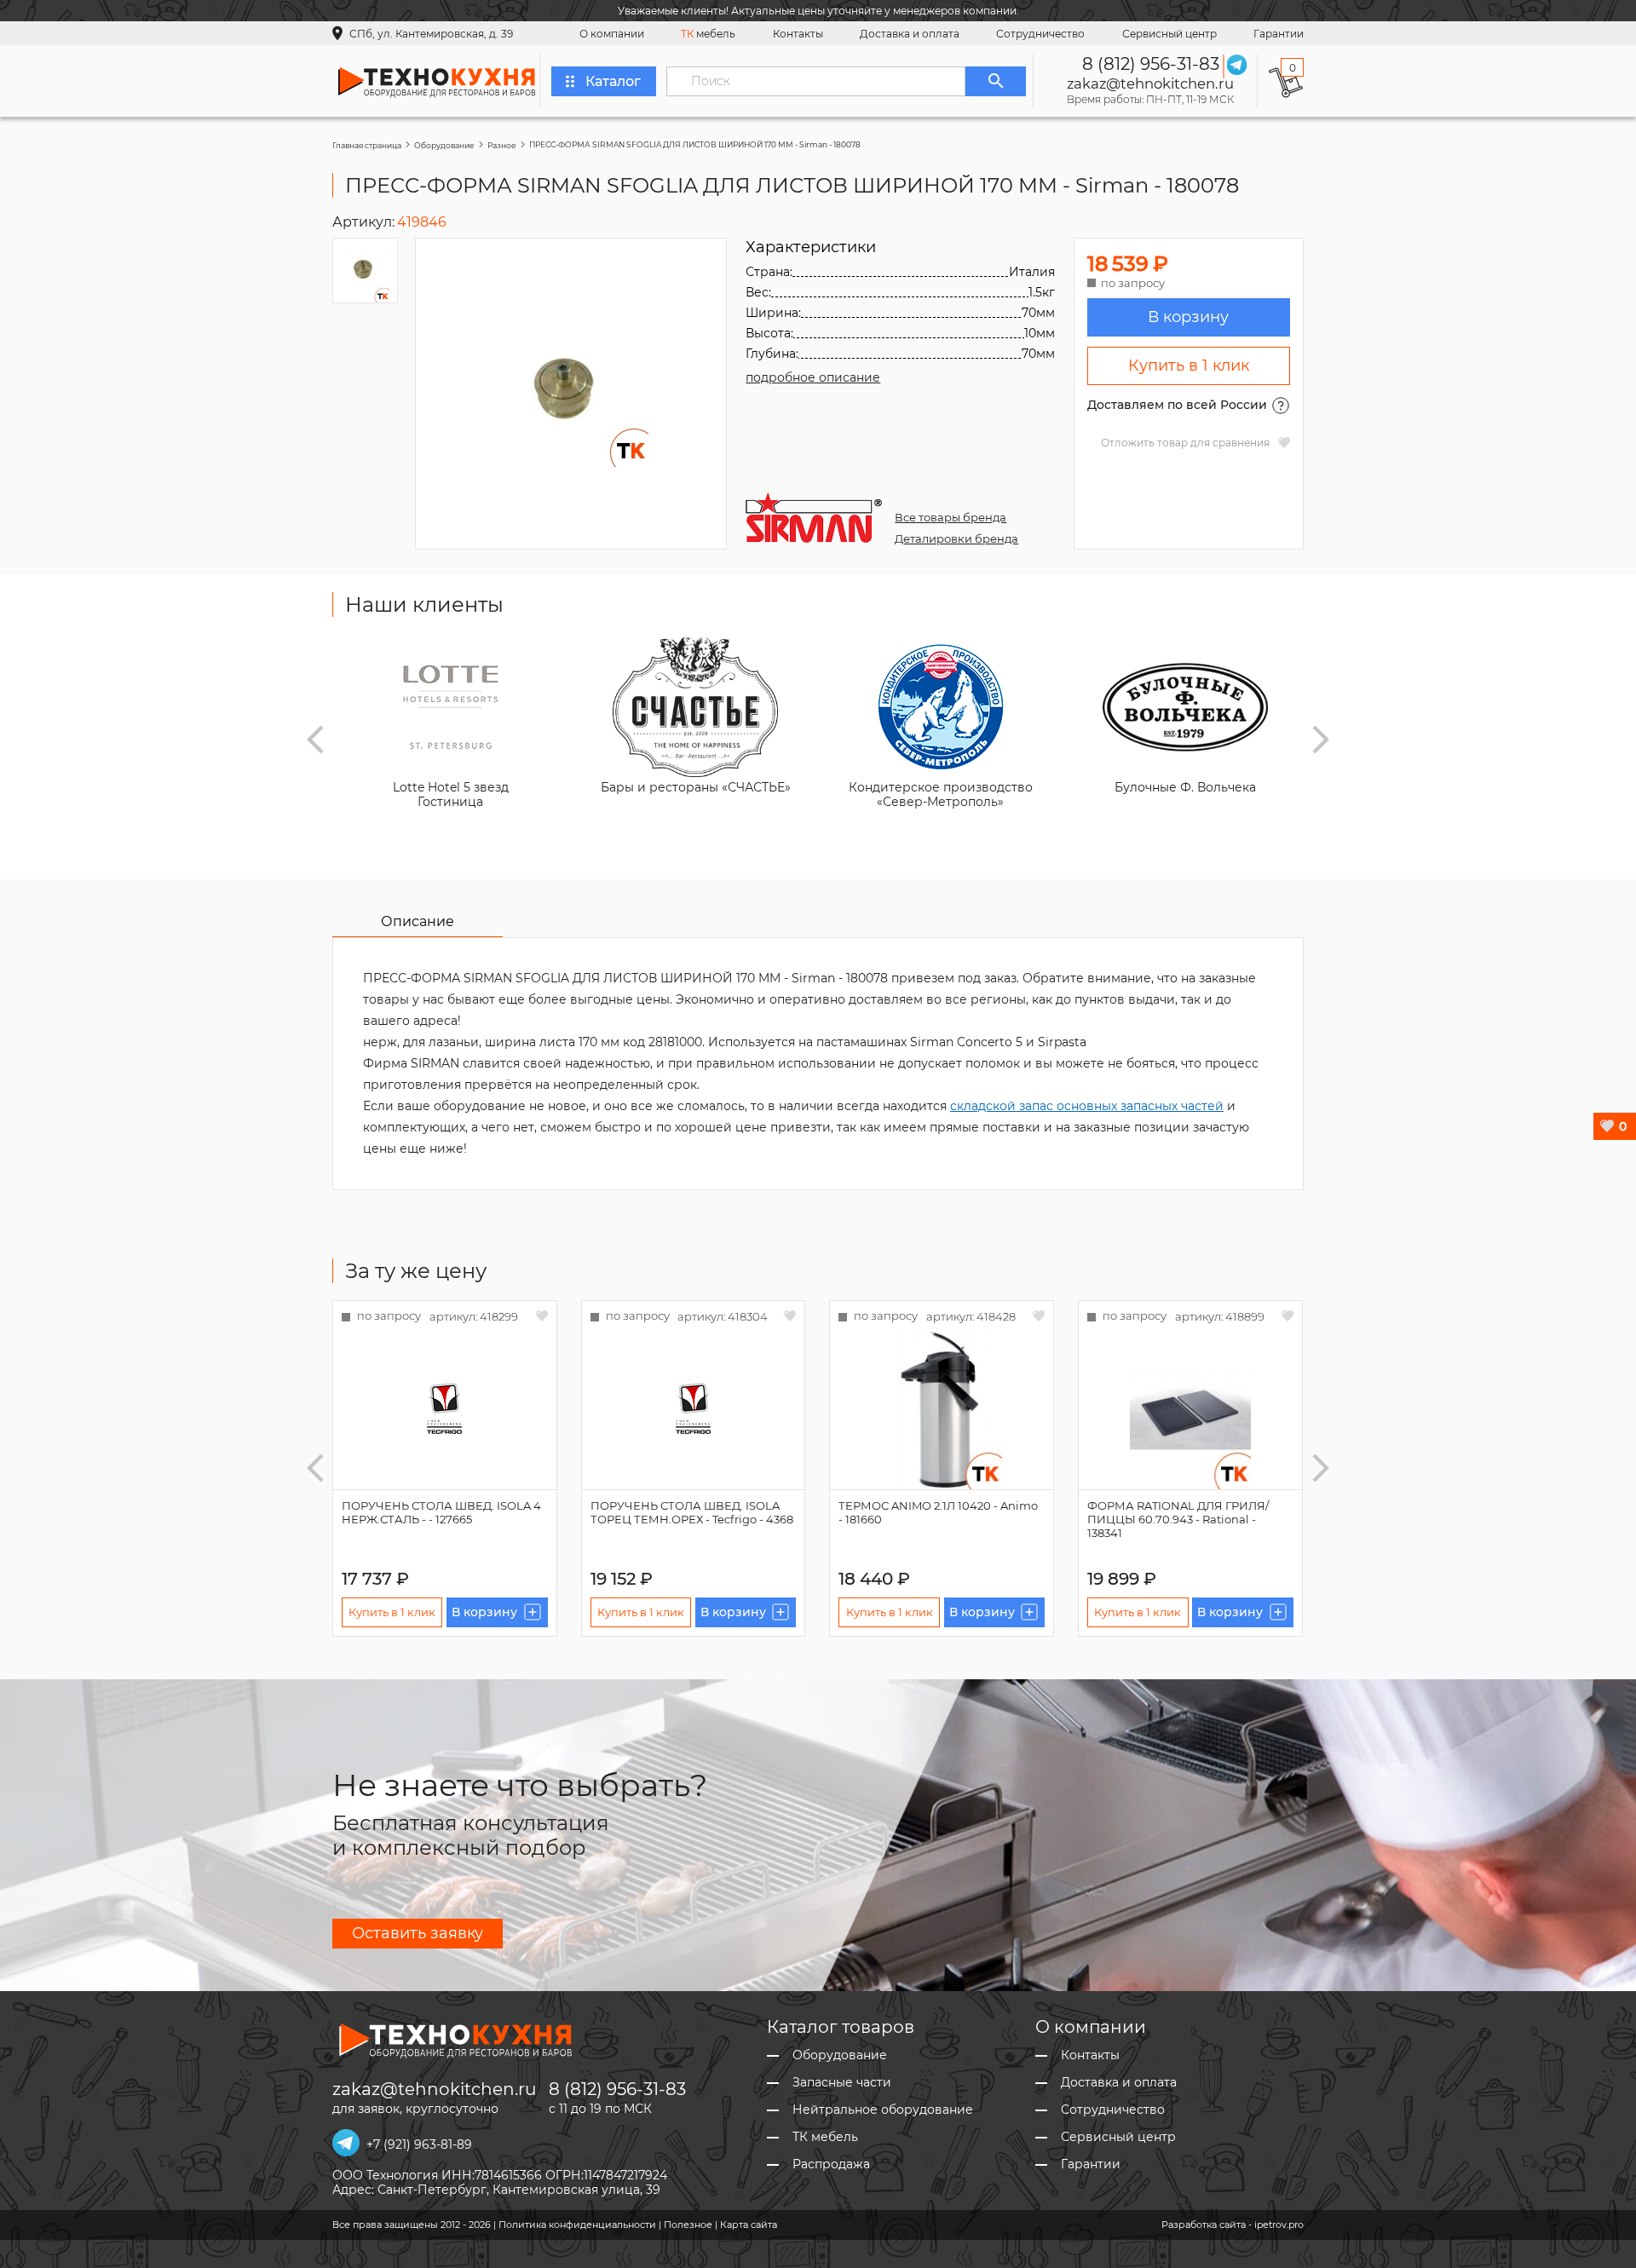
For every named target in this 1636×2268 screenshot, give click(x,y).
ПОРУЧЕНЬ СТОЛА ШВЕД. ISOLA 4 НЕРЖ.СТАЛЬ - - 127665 (441, 1512)
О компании (612, 34)
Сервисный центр (1169, 34)
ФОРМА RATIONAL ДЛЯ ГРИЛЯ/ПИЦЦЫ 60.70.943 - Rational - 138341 (1178, 1519)
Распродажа (831, 2164)
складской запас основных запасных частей (1087, 1106)
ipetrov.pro (1279, 2225)
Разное (502, 145)
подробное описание (813, 377)
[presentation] (315, 740)
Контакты (798, 34)
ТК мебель (825, 2137)
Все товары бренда (950, 517)
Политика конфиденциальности (577, 2225)
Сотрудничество (1040, 34)
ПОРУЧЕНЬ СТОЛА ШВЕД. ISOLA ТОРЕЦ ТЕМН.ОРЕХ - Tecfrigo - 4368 (692, 1512)
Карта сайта (749, 2225)
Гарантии (1279, 34)
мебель (708, 34)
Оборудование (444, 145)
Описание (418, 921)
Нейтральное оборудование (883, 2110)
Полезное (688, 2225)
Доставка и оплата (910, 34)
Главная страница (367, 145)
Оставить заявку (418, 1933)
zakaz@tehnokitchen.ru (1150, 83)
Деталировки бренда (956, 538)
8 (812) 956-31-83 (1151, 64)
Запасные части (842, 2083)
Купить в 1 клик (1189, 366)
